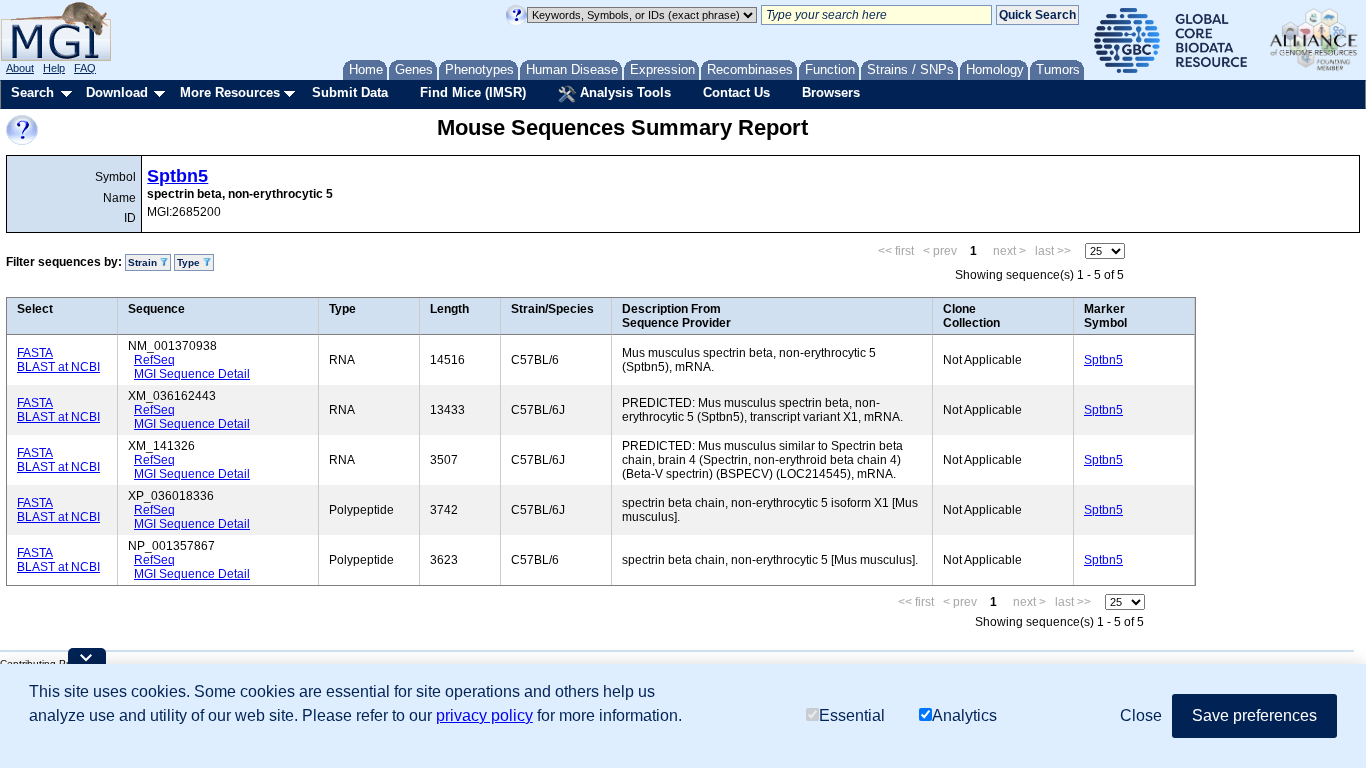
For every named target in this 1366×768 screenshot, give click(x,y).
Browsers (831, 92)
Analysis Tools (623, 92)
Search (32, 92)
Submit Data (350, 92)
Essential (852, 715)
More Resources (230, 92)
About (20, 68)
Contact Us (736, 92)
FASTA (35, 353)
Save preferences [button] (1254, 715)
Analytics (964, 715)
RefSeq (154, 360)
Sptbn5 (177, 176)
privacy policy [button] (484, 715)
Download (117, 92)
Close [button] (1141, 715)
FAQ (85, 68)
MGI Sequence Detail (192, 374)
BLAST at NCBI (58, 367)
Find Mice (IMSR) (473, 92)
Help (54, 68)
